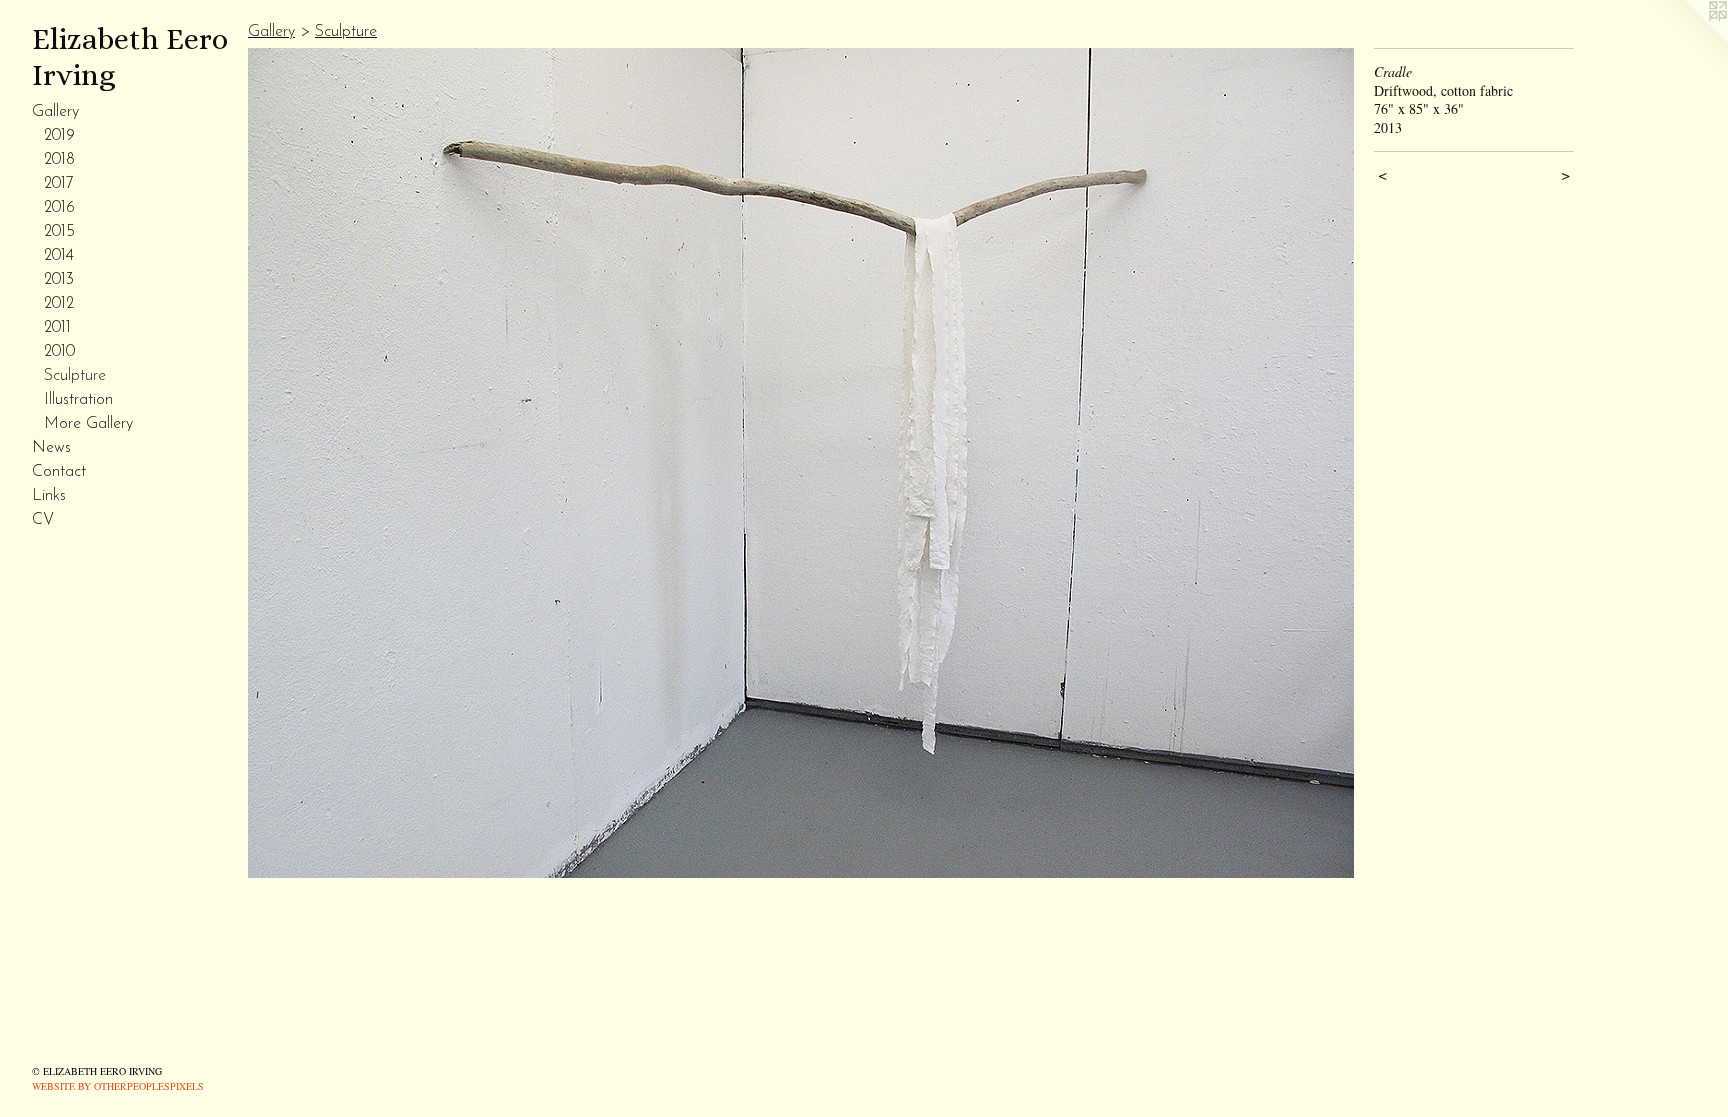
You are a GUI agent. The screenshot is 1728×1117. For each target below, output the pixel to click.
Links (49, 496)
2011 (57, 328)
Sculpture (75, 376)
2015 (59, 232)
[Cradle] (801, 463)
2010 (59, 352)
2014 (59, 256)
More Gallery (88, 424)
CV (43, 520)
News (51, 448)
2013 (59, 280)
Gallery (55, 112)
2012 (59, 304)
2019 (59, 136)
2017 (59, 184)
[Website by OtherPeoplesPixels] (1688, 40)
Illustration (78, 400)
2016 (59, 208)
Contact (59, 472)
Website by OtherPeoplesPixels (118, 1086)
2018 (59, 160)
